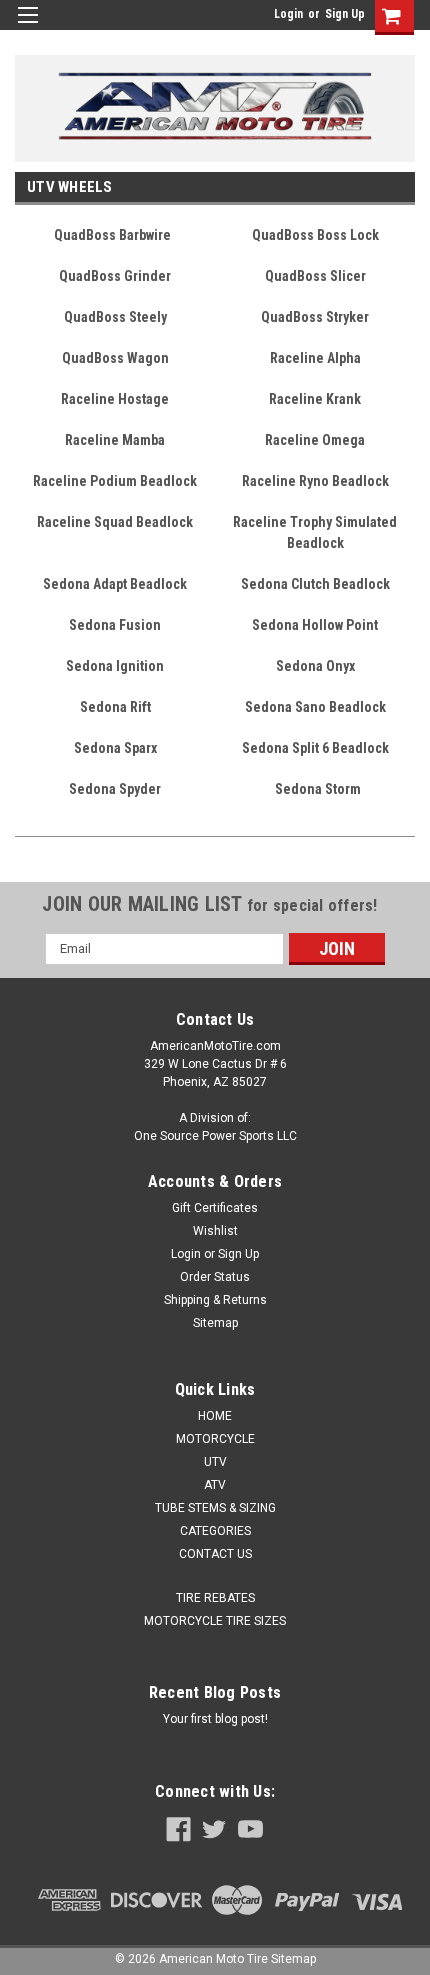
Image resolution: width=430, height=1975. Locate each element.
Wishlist (215, 1231)
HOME (215, 1416)
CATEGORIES (215, 1531)
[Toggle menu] (27, 27)
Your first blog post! (215, 1719)
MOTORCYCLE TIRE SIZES (215, 1621)
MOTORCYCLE (215, 1439)
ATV (215, 1485)
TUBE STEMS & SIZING (215, 1508)
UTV (215, 1462)
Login (288, 14)
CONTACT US (215, 1554)
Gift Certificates (215, 1208)
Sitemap (215, 1323)
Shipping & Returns (215, 1300)
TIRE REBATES (215, 1598)
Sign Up (345, 14)
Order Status (215, 1277)
